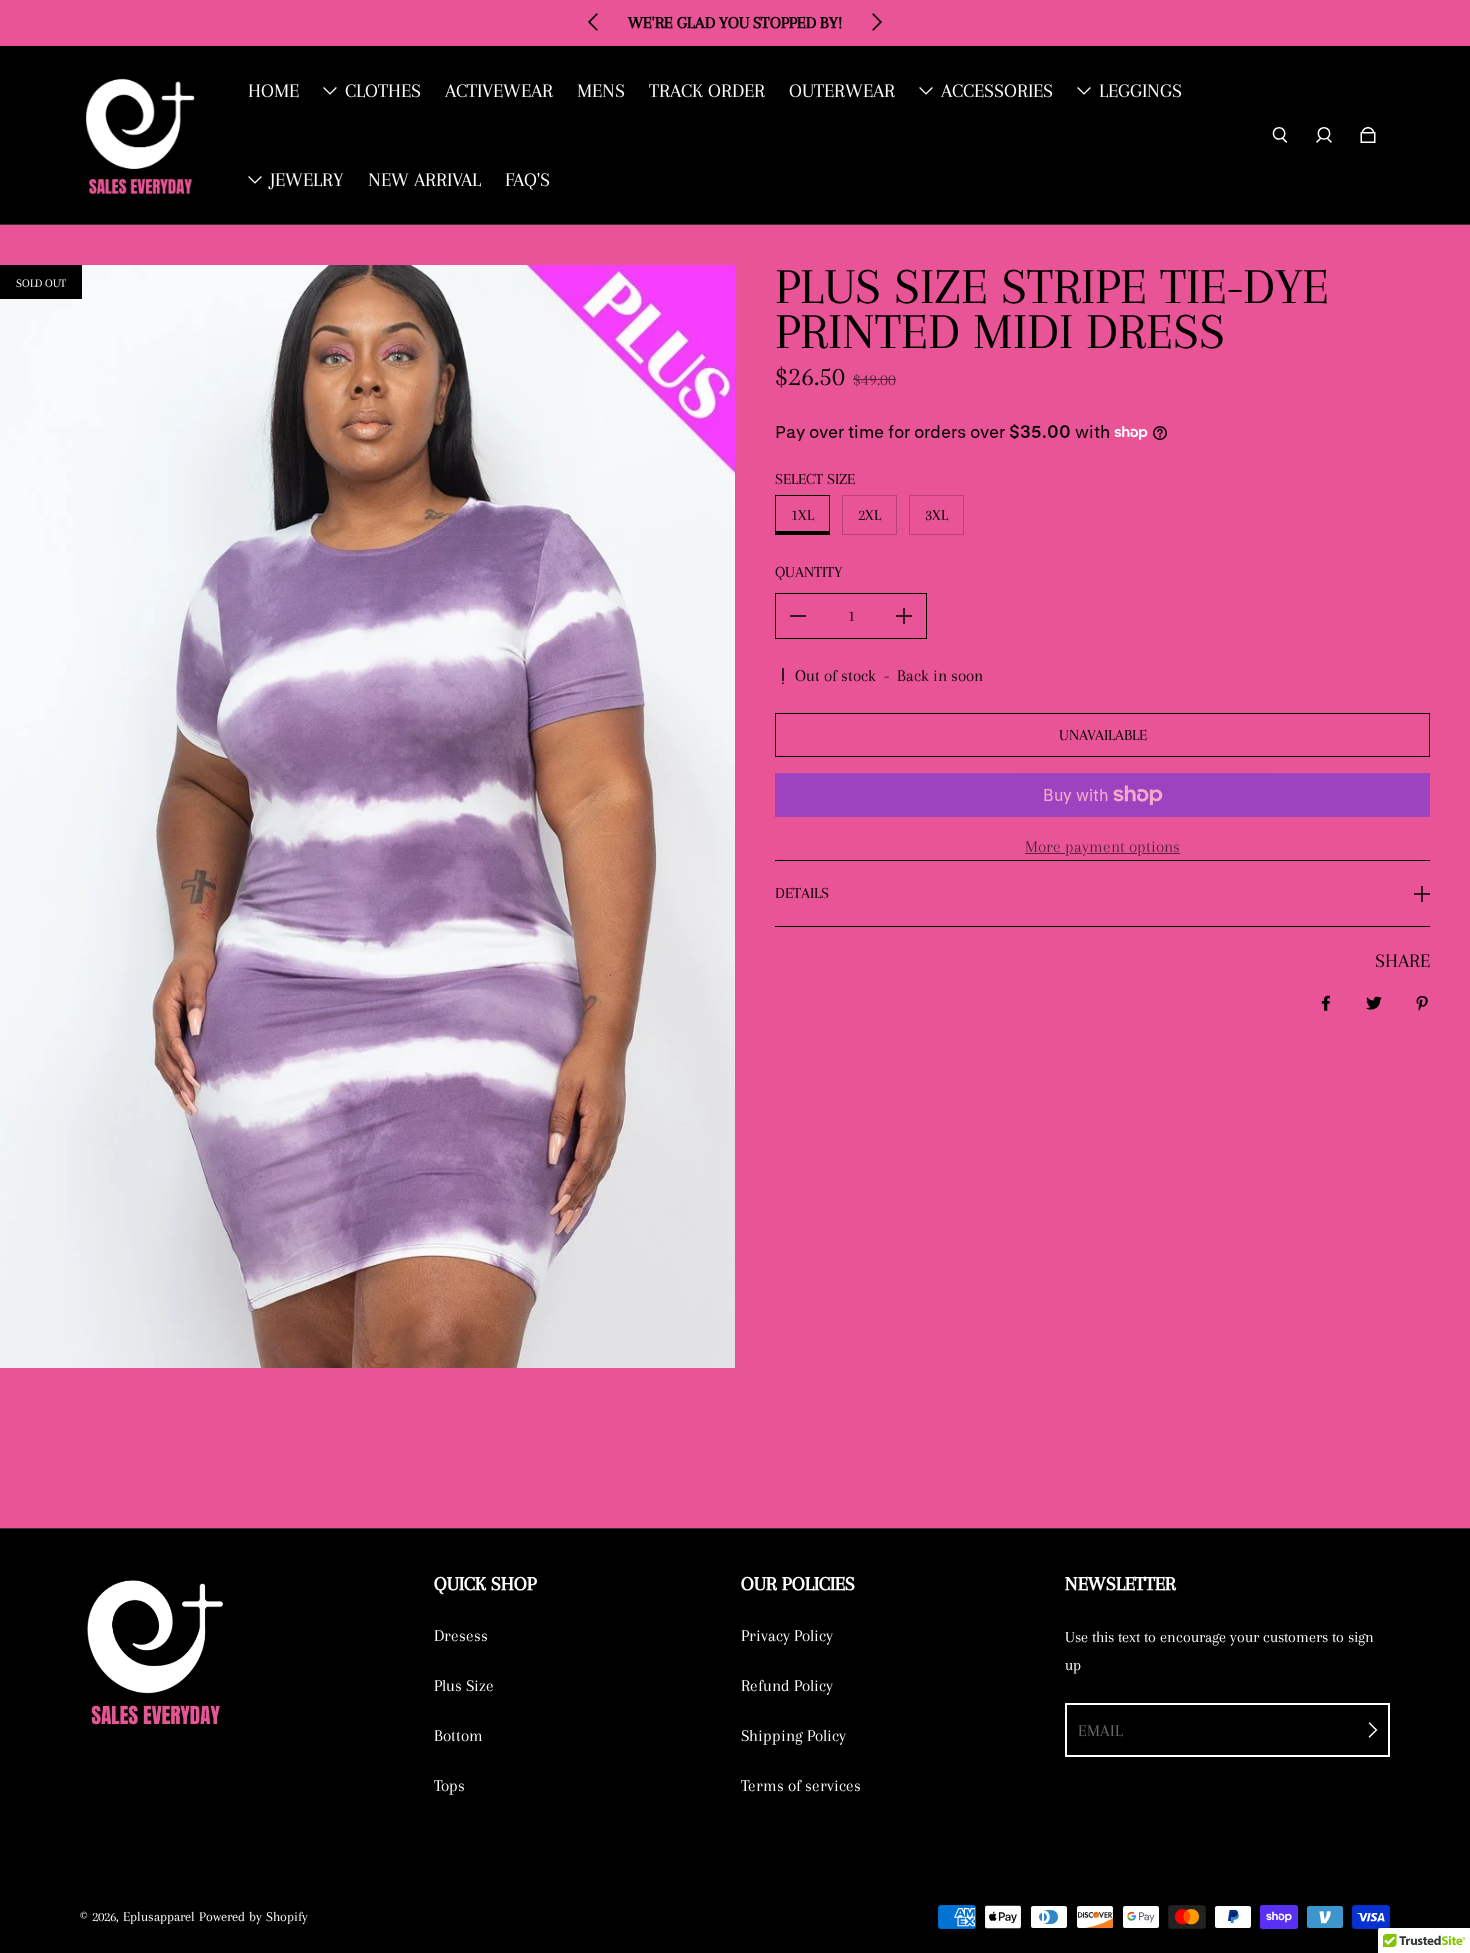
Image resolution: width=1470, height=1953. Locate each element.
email (1100, 1730)
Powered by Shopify (253, 1916)
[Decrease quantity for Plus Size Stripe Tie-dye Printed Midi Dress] (798, 616)
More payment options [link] (1102, 846)
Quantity (808, 572)
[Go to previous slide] (594, 22)
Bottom (458, 1735)
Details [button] (802, 893)
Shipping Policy (793, 1735)
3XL (936, 515)
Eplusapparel (159, 1916)
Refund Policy (787, 1685)
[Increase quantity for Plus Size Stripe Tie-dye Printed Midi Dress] (904, 616)
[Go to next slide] (876, 22)
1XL (802, 515)
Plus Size (464, 1685)
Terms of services (801, 1785)
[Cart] (1368, 135)
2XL (869, 515)
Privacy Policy (787, 1635)
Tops (449, 1785)
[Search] (1280, 135)
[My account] (1324, 135)
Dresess (461, 1635)
